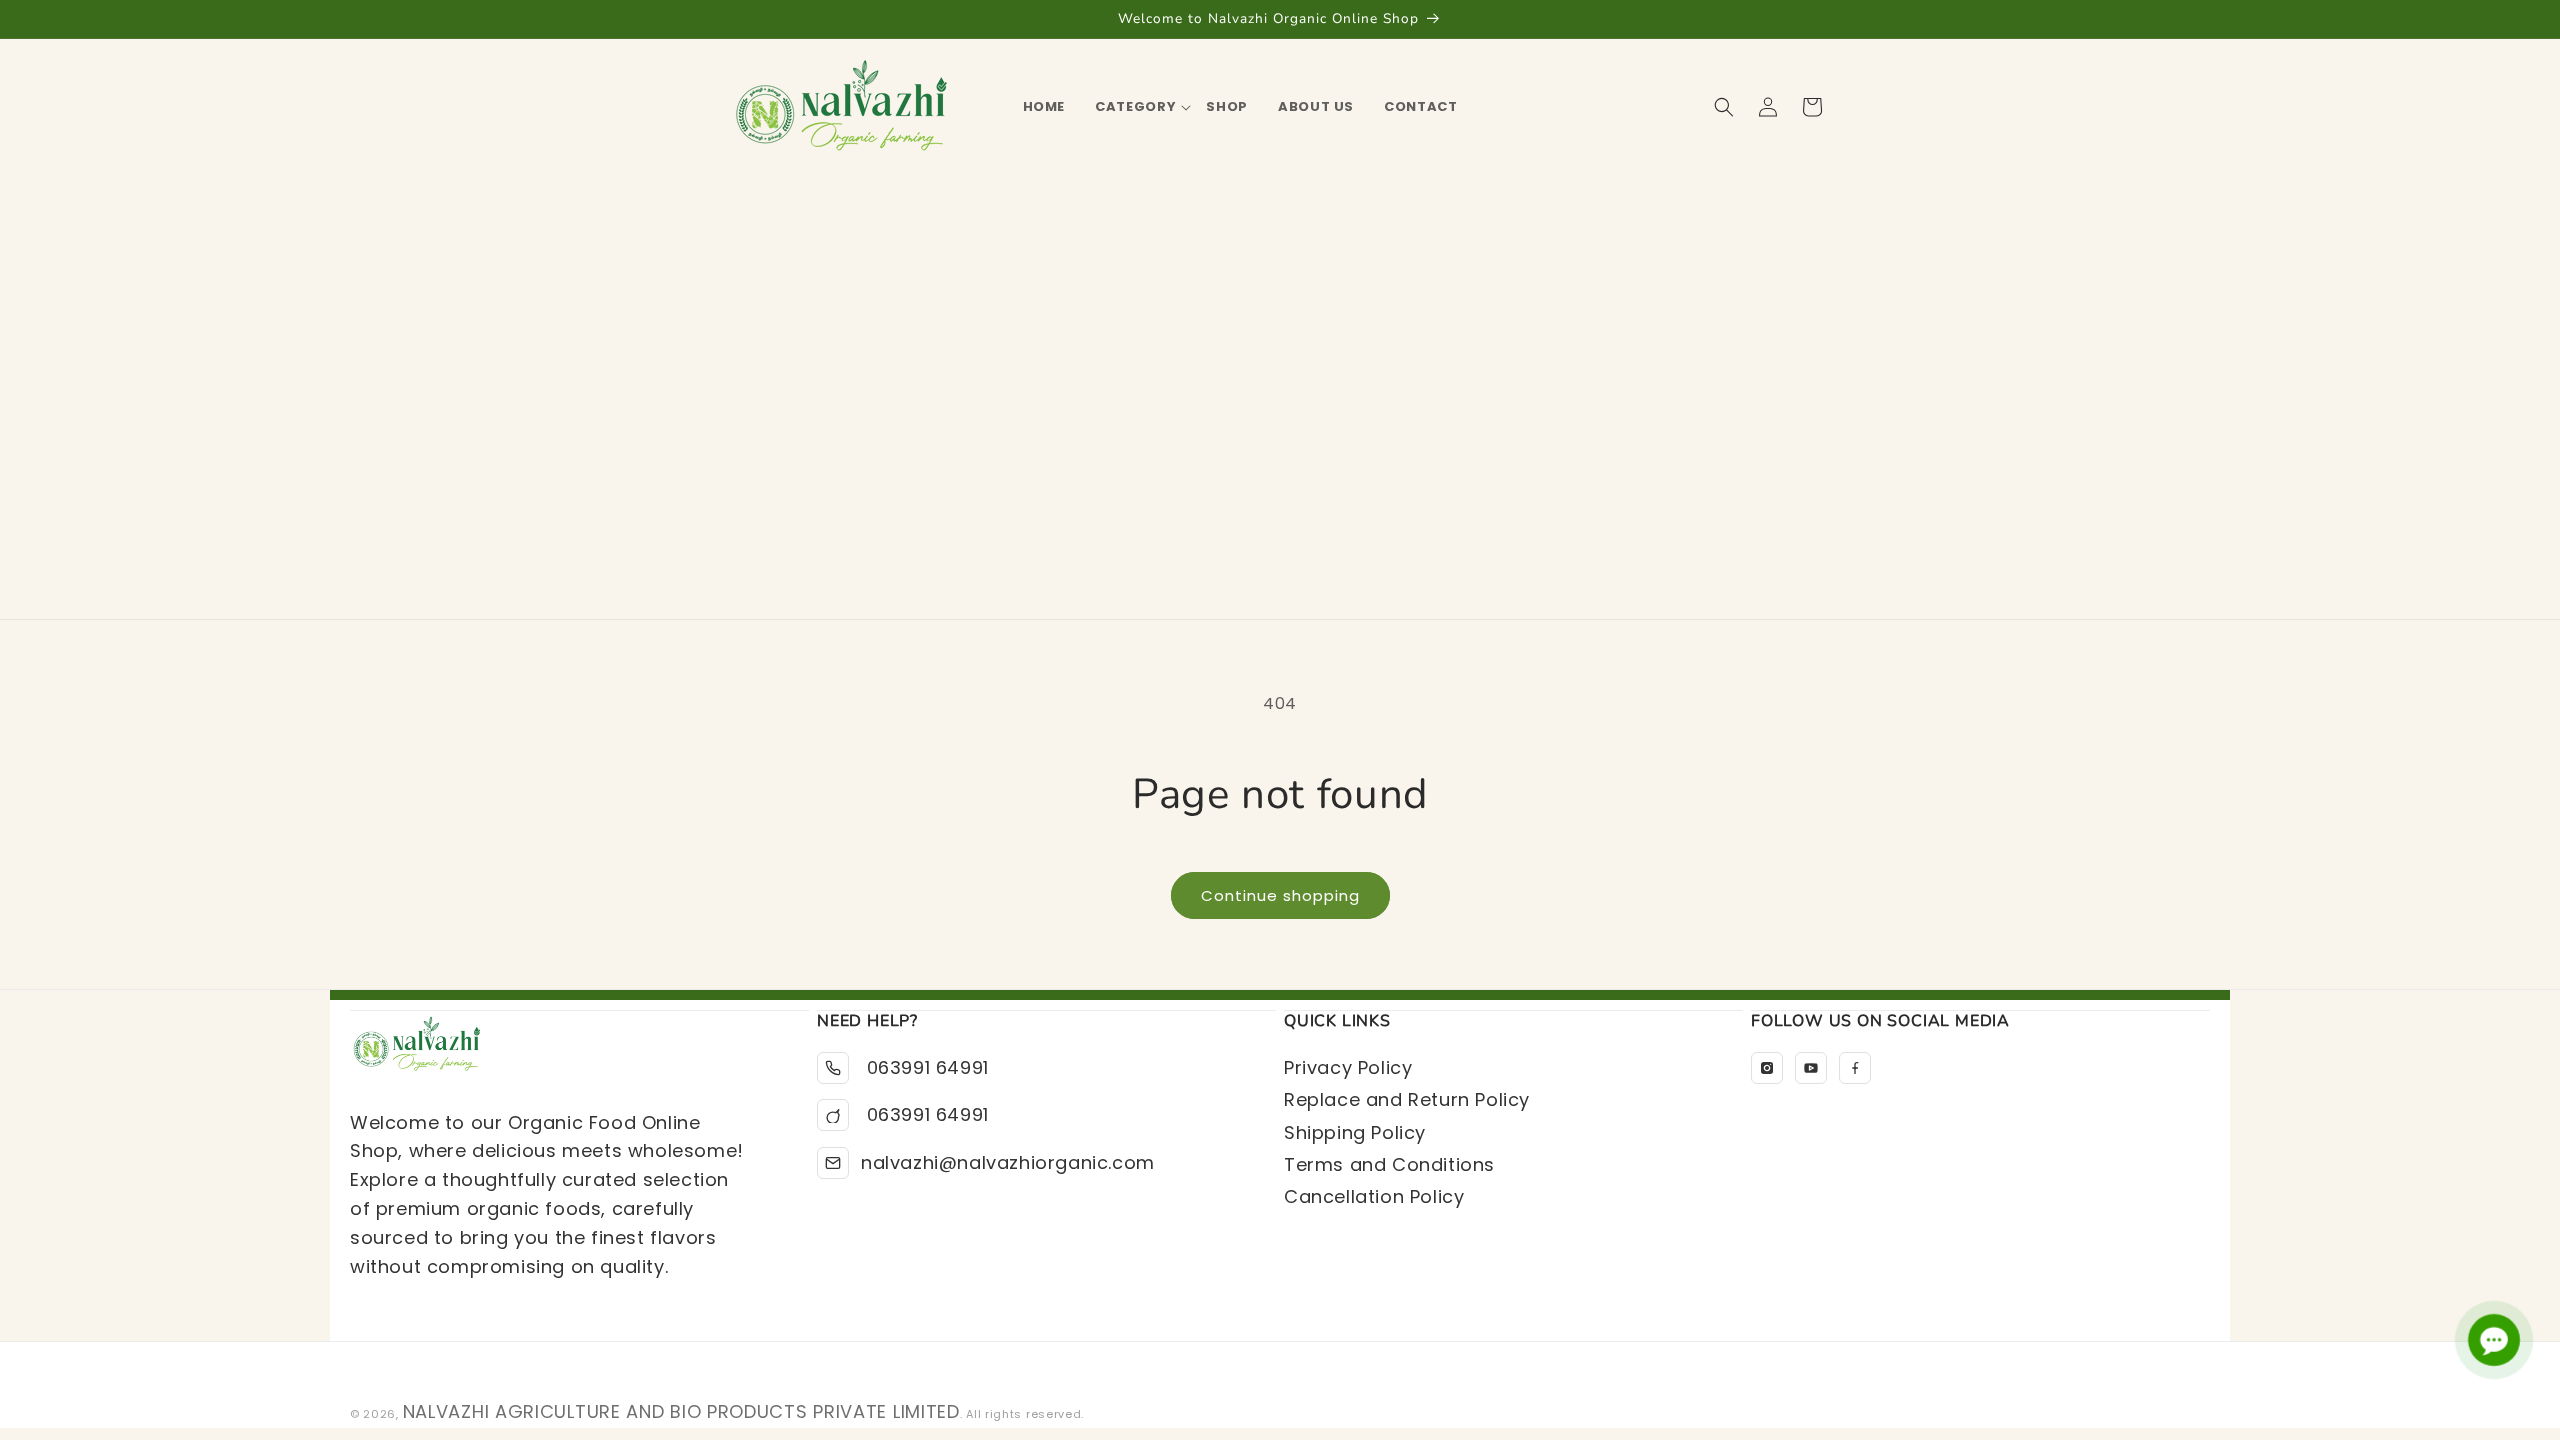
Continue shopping (1280, 895)
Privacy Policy (1348, 1067)
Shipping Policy (1355, 1132)
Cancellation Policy (1374, 1196)
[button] (1135, 107)
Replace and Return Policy (1407, 1099)
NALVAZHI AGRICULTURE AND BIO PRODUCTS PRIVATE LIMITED (681, 1411)
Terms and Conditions (1389, 1164)
